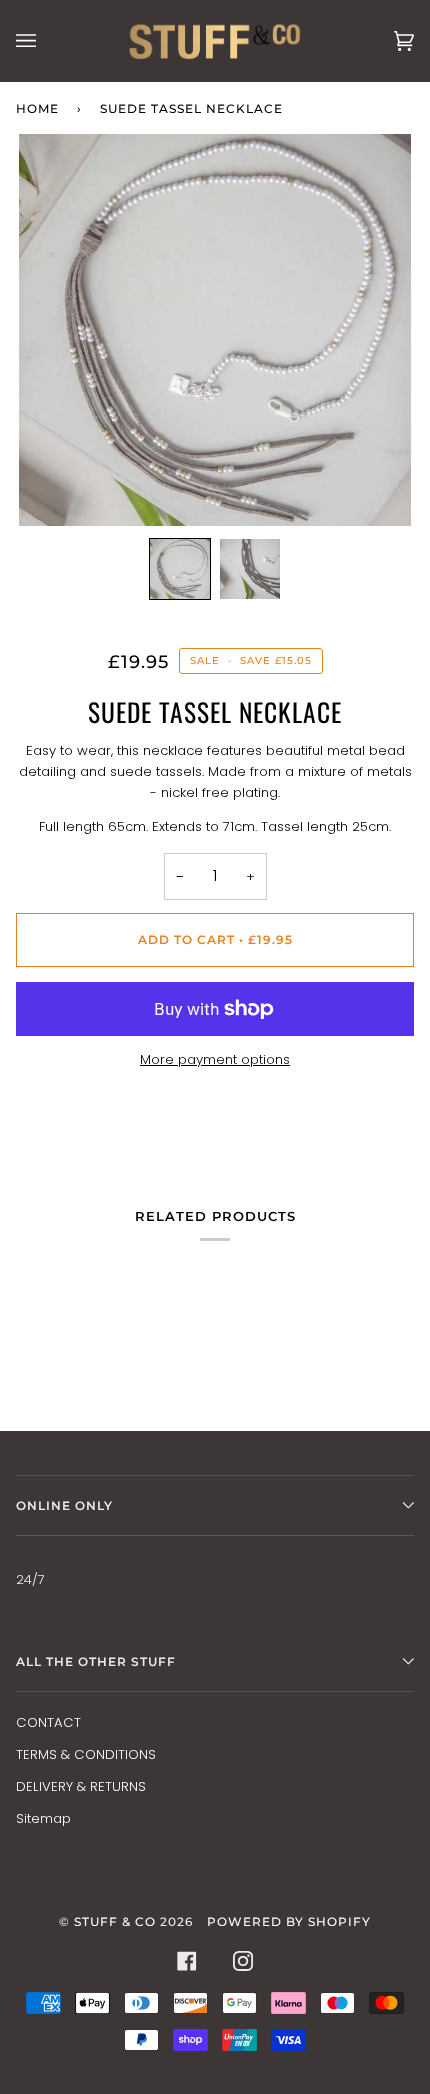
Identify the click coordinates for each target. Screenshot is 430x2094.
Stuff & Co (115, 1921)
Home (37, 108)
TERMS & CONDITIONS (86, 1754)
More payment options (215, 1059)
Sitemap (43, 1818)
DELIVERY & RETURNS (81, 1786)
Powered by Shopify (289, 1921)
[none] (180, 569)
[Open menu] (46, 40)
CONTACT (48, 1722)
